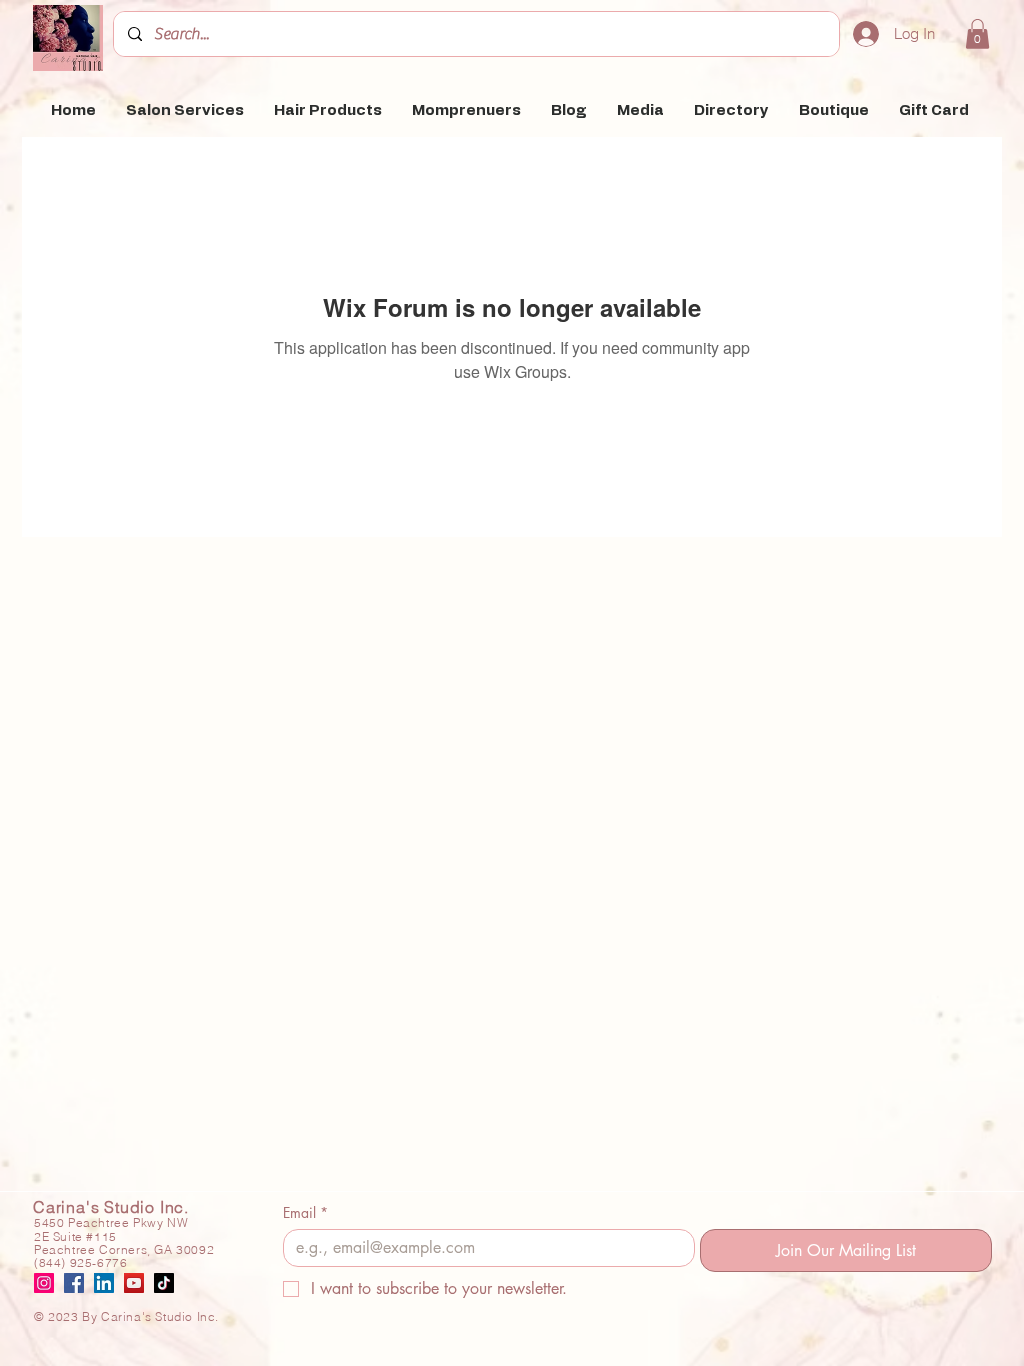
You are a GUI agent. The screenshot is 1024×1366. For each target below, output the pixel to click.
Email (305, 1212)
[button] (977, 34)
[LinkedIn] (104, 1283)
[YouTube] (134, 1283)
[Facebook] (74, 1283)
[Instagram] (44, 1283)
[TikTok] (164, 1283)
